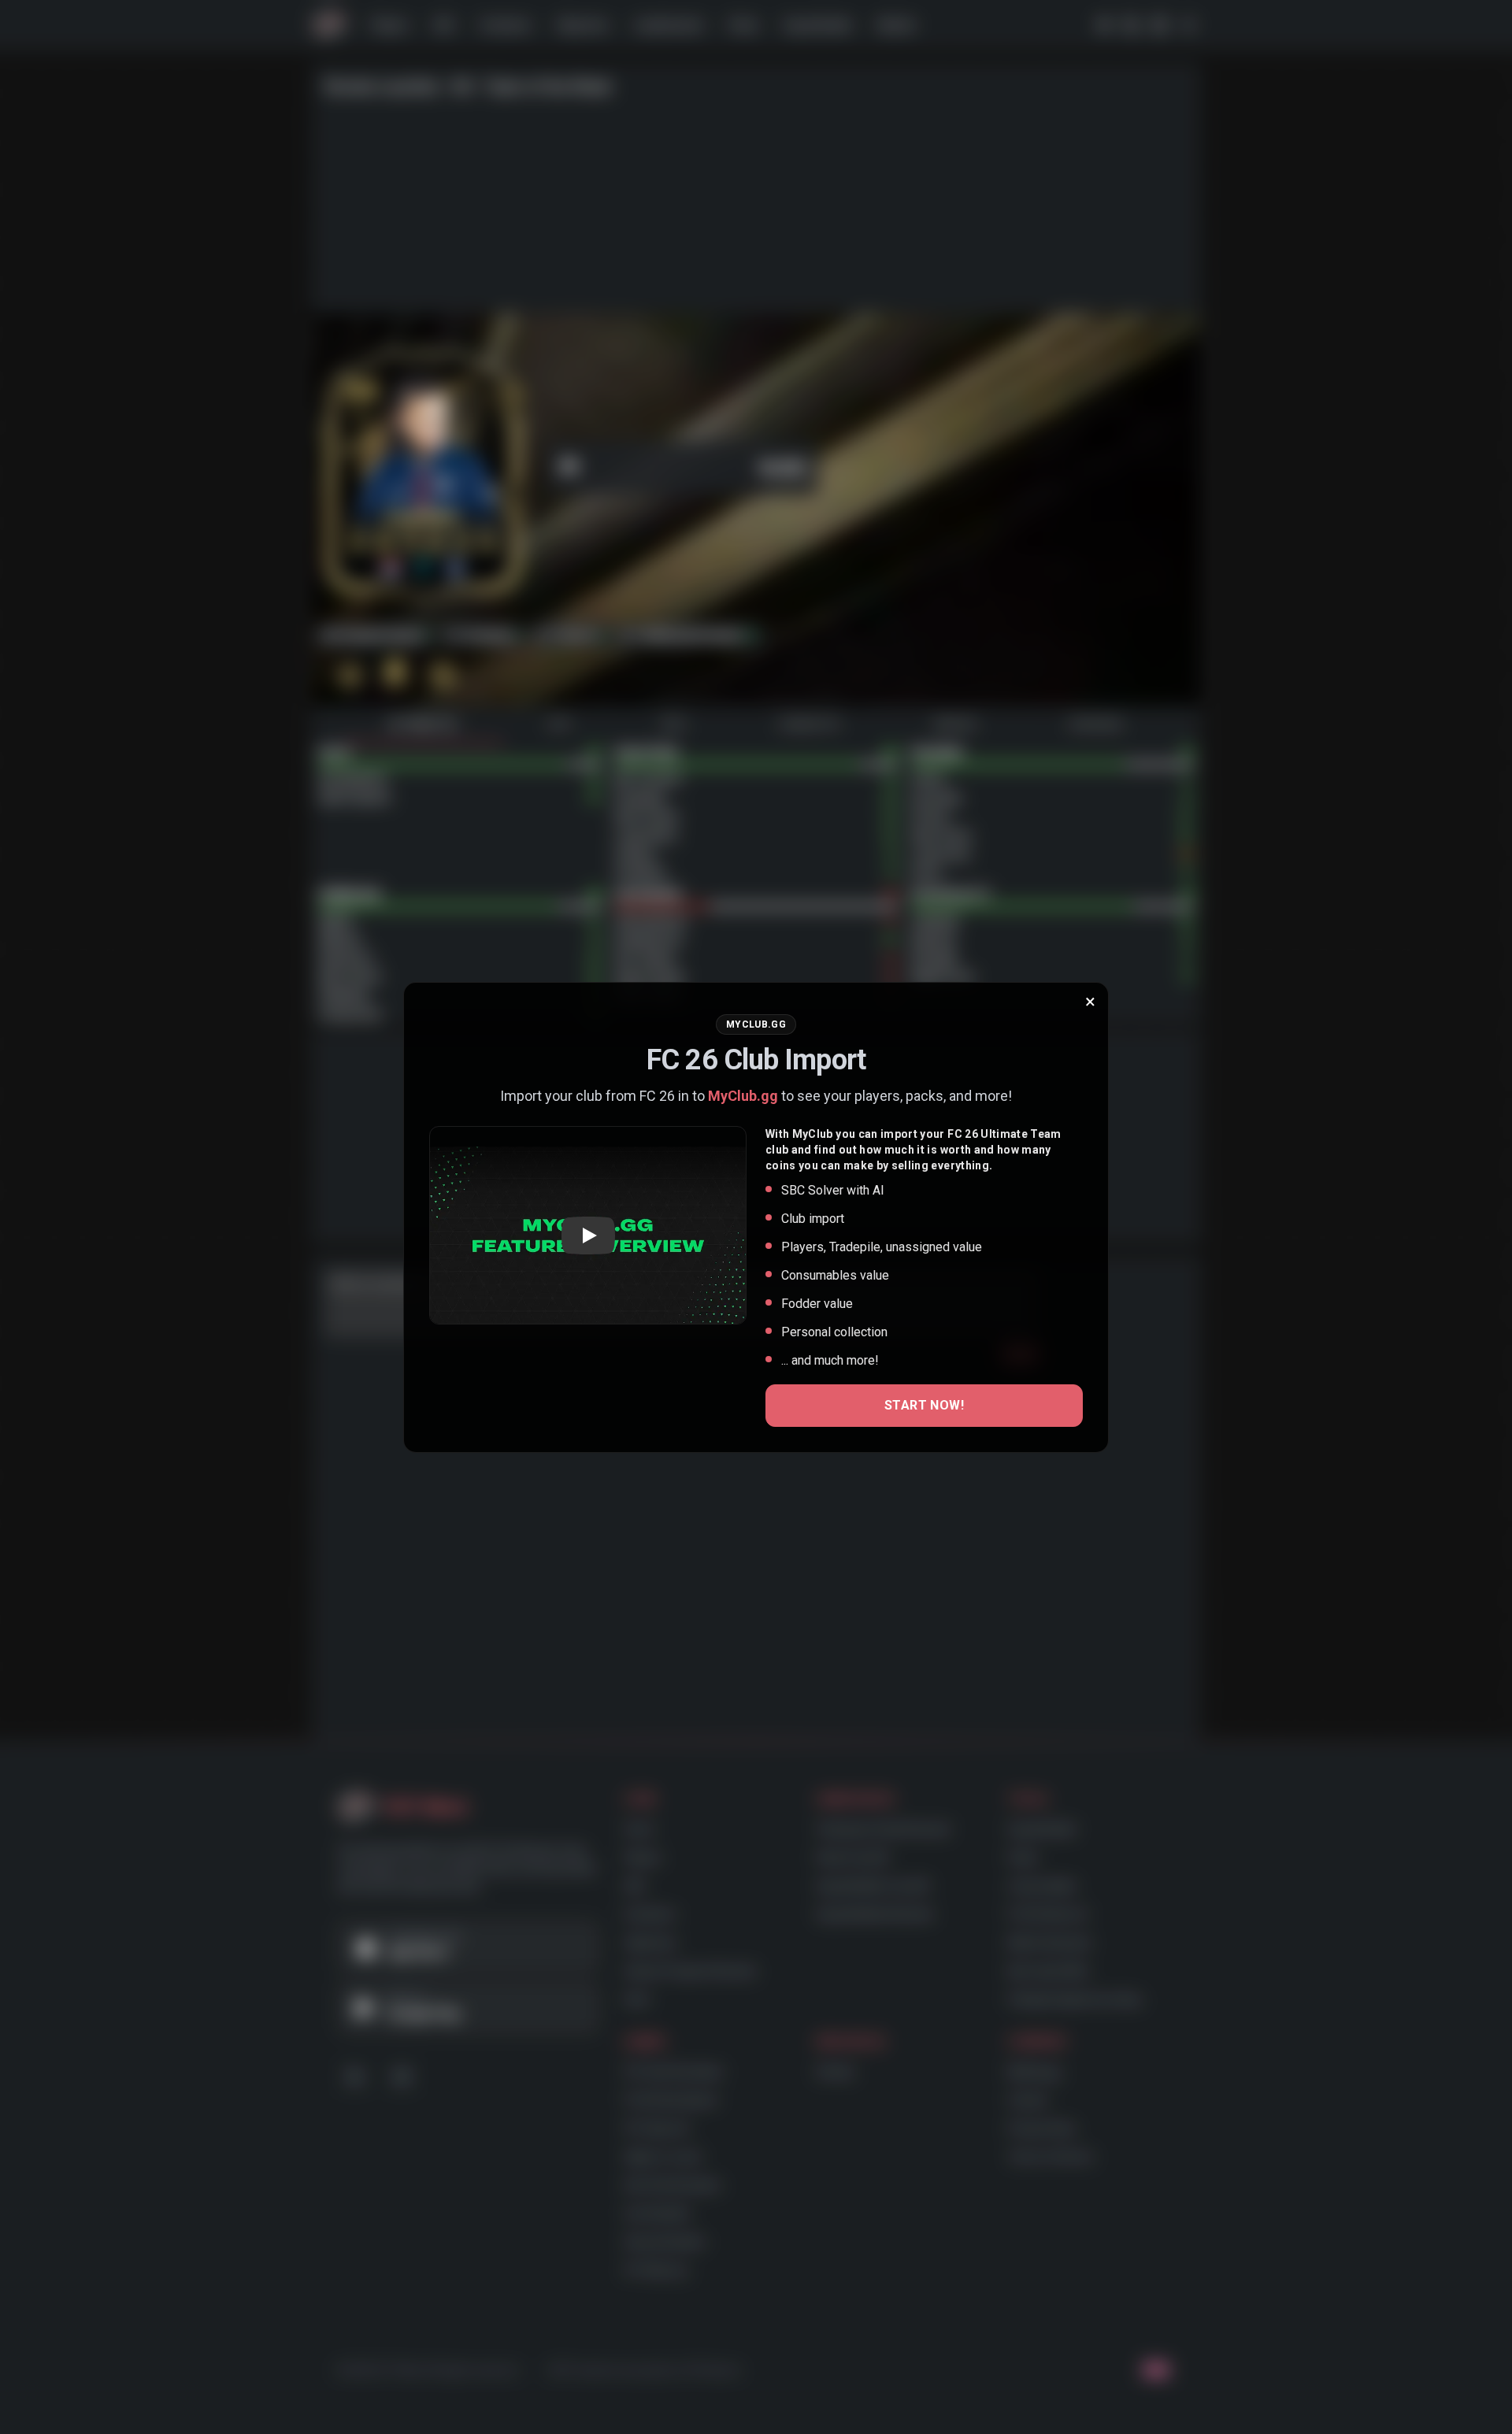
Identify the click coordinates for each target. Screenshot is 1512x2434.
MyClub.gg (743, 1096)
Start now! (924, 1405)
